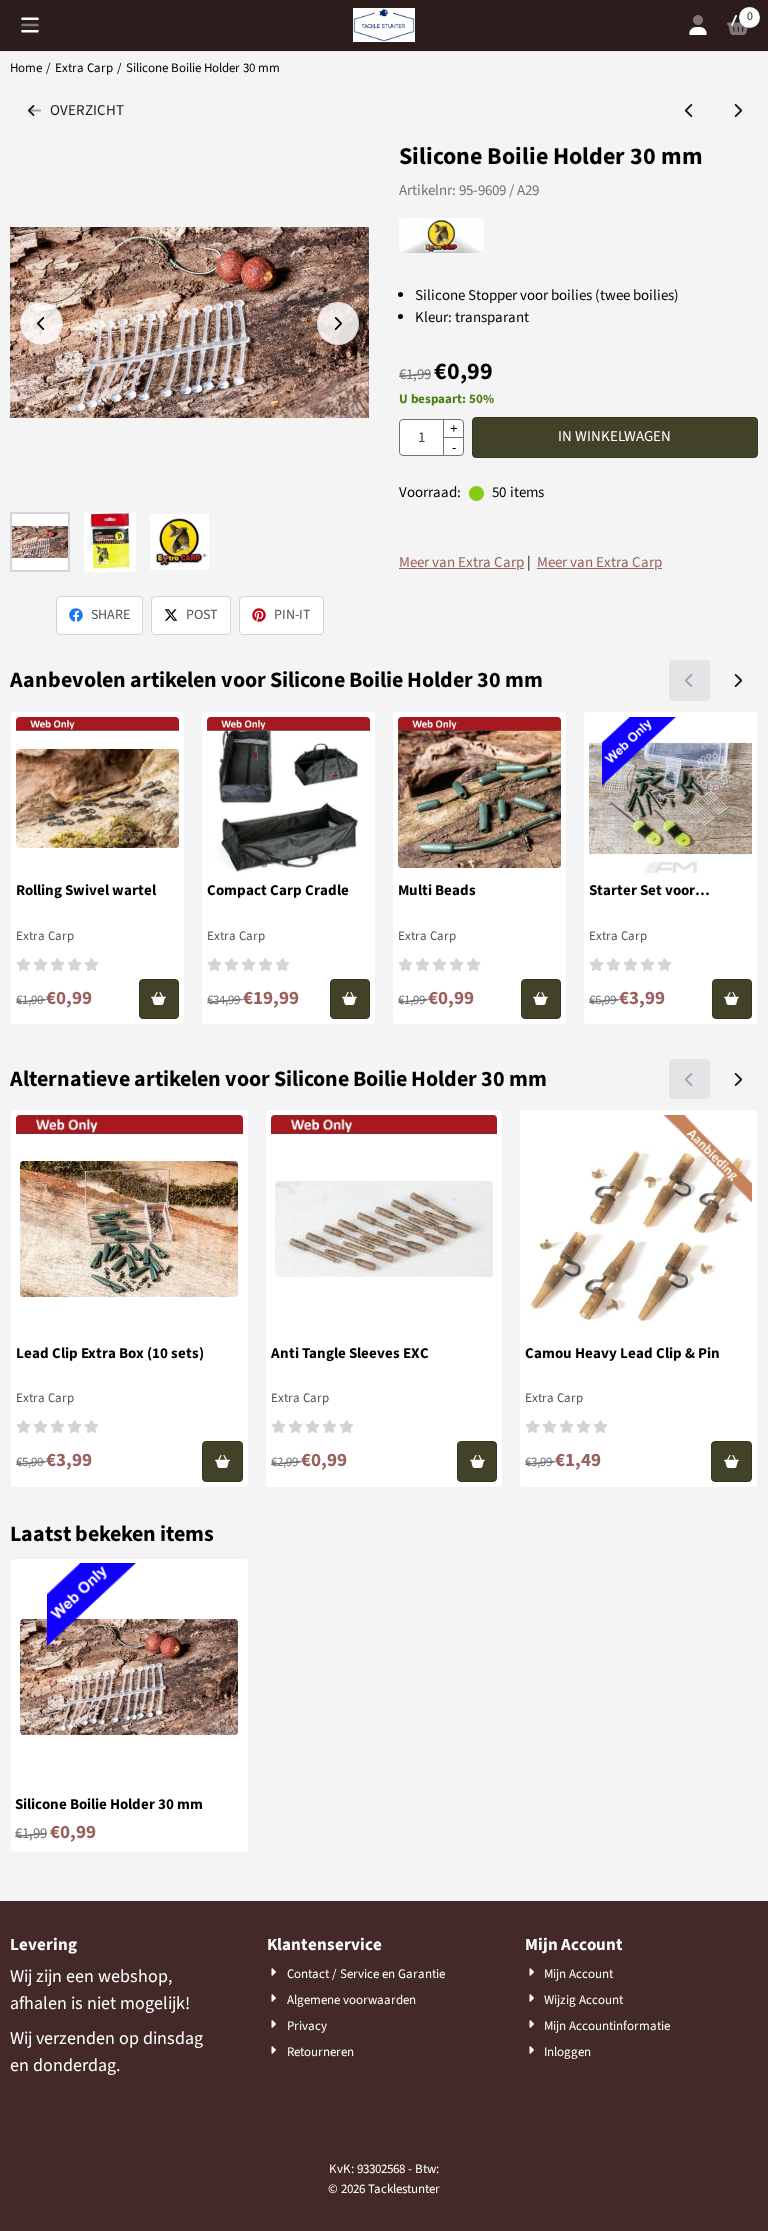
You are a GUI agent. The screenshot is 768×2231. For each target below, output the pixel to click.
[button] (30, 25)
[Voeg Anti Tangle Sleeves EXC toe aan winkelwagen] (477, 1461)
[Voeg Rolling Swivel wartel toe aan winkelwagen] (159, 999)
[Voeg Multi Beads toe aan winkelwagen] (541, 999)
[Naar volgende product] (738, 111)
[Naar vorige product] (689, 111)
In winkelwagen (614, 436)
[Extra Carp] (441, 248)
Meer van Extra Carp (461, 562)
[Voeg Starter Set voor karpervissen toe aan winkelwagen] (732, 999)
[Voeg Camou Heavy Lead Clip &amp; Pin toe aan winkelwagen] (731, 1461)
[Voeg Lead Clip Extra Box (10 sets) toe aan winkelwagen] (222, 1461)
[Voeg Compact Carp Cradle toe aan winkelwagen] (350, 999)
